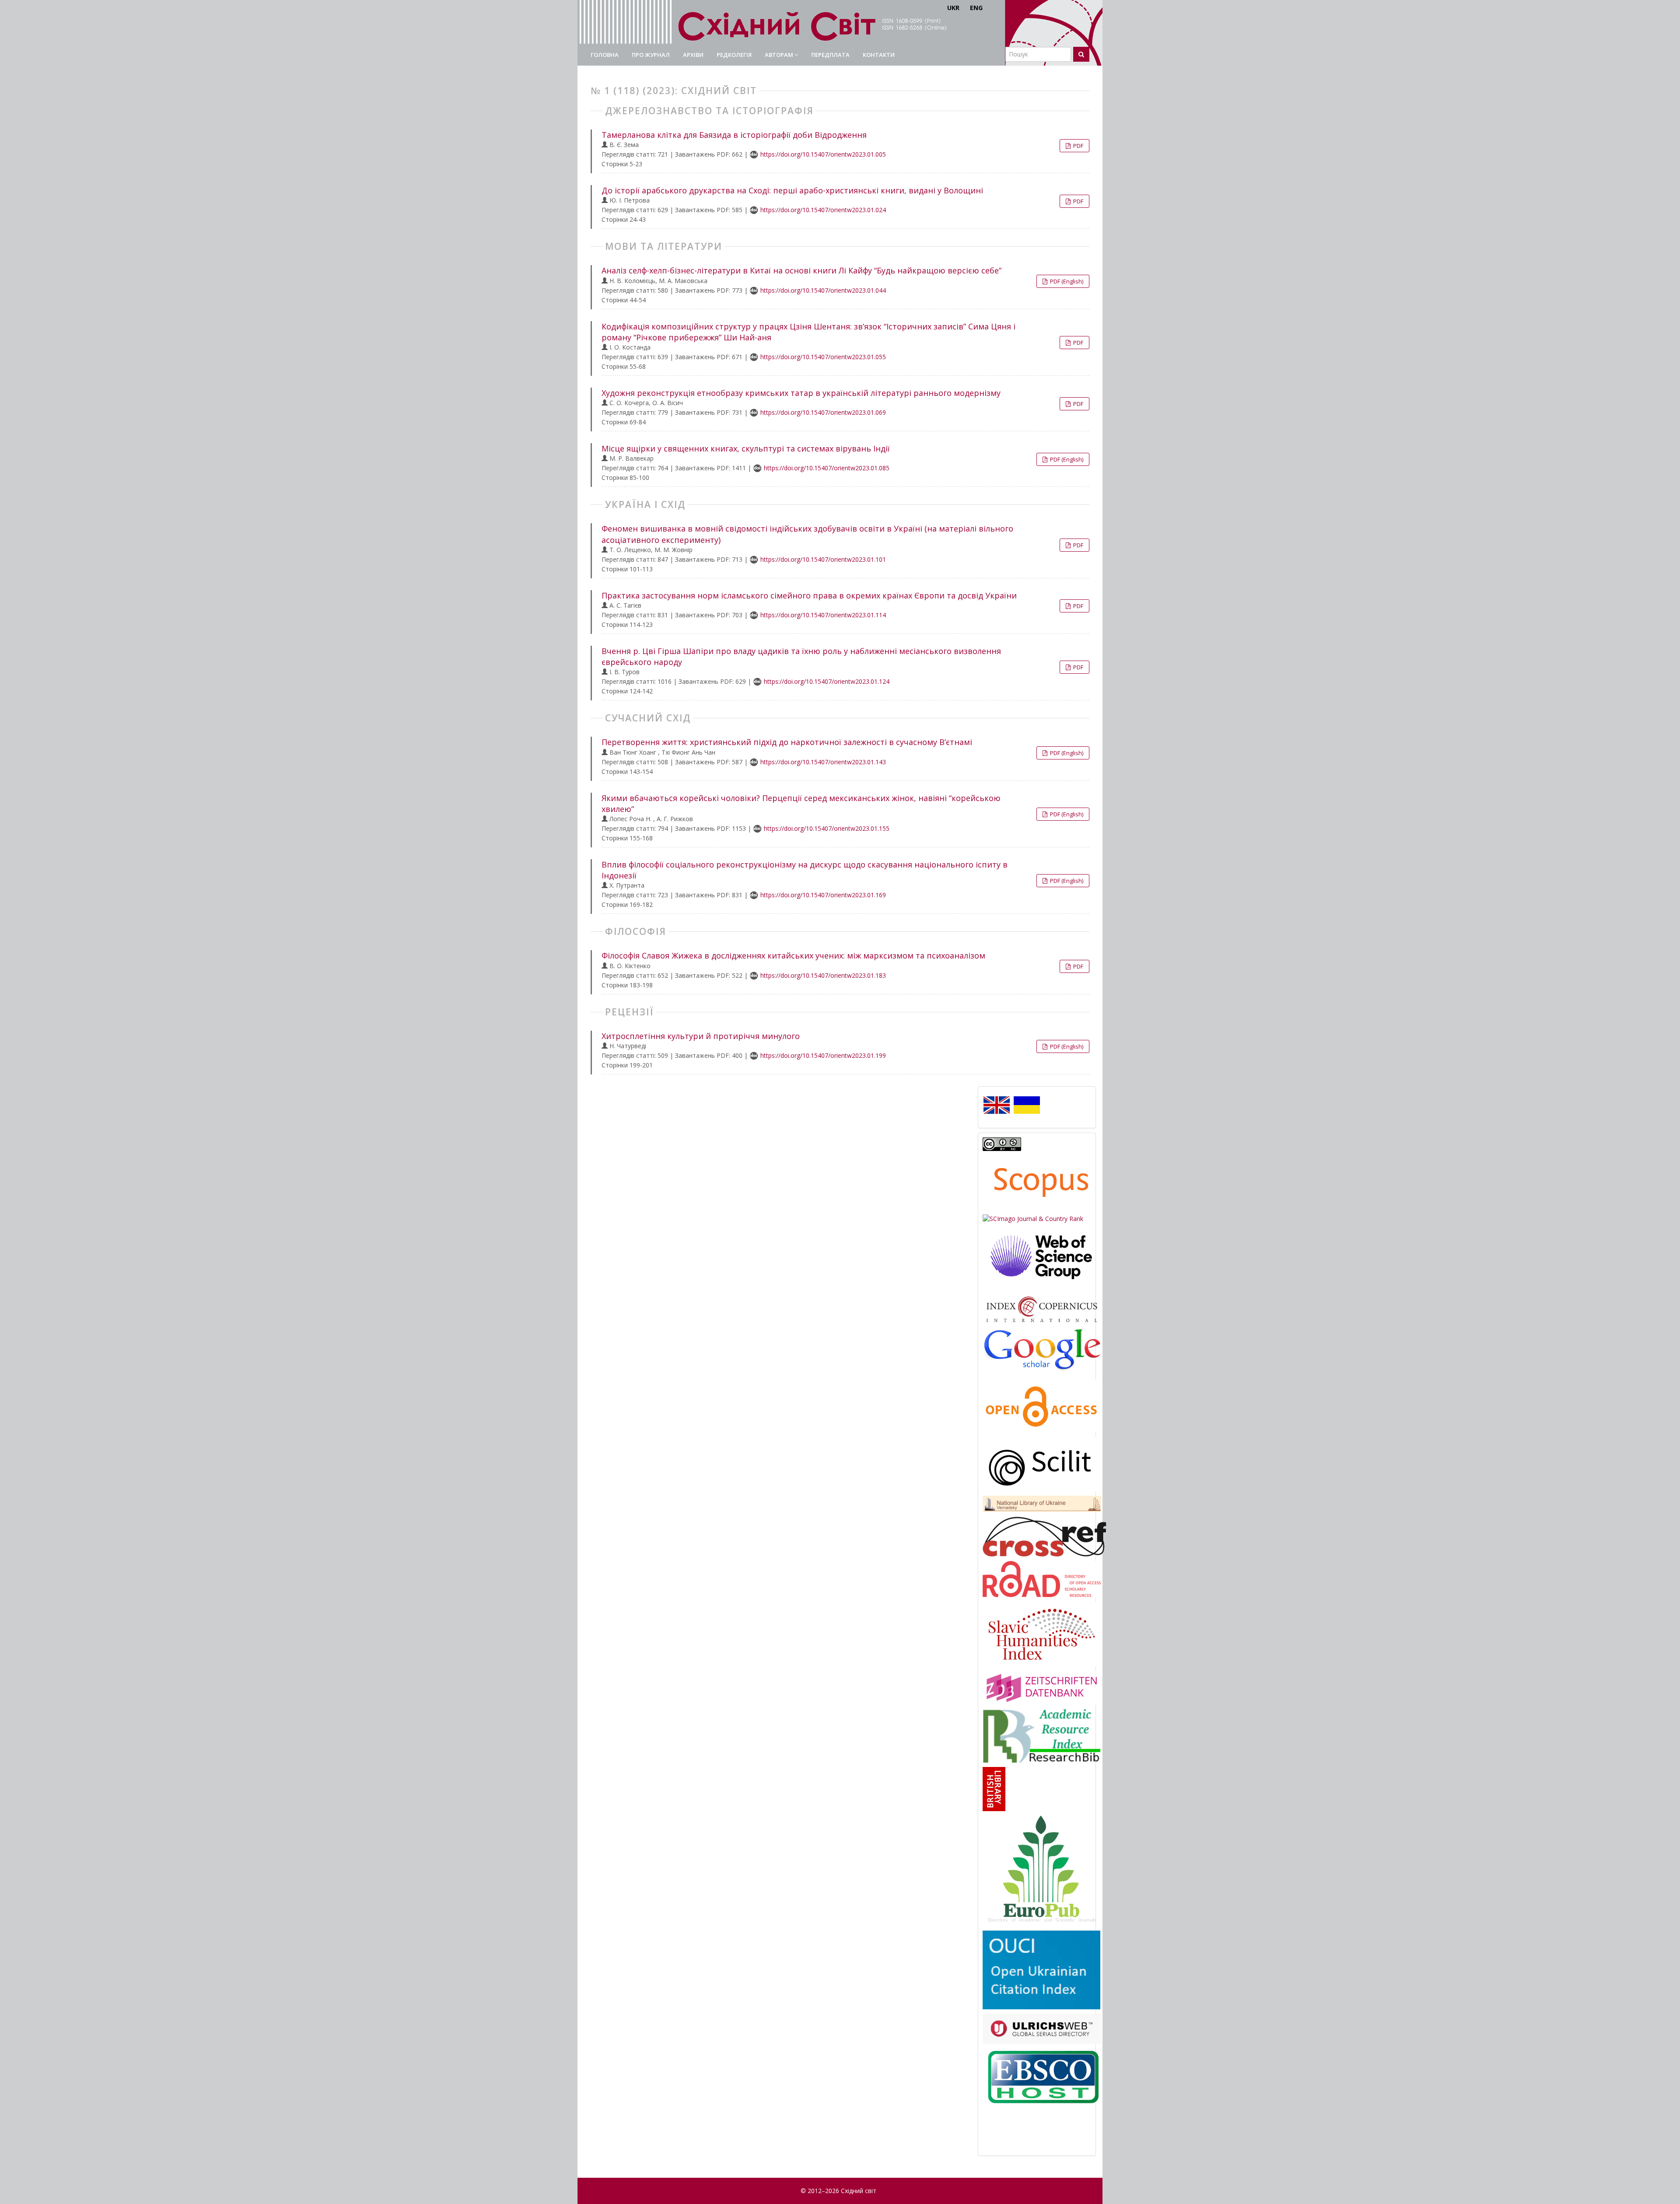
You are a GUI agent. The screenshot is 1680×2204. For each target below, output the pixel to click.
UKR (953, 8)
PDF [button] (1078, 146)
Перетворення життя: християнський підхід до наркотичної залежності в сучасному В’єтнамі (787, 742)
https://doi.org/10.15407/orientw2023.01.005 (823, 154)
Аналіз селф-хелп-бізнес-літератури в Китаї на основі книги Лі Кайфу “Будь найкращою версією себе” (801, 270)
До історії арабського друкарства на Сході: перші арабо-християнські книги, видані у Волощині (792, 190)
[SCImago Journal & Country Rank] (1033, 1218)
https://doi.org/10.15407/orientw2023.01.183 (823, 975)
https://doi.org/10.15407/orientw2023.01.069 (823, 412)
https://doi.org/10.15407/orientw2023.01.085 (827, 468)
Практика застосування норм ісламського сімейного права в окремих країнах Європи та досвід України (809, 595)
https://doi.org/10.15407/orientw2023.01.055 (823, 357)
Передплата (830, 55)
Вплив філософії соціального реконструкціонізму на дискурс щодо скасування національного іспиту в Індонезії (805, 870)
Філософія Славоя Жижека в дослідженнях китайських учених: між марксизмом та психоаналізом (793, 955)
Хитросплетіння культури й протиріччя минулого (701, 1036)
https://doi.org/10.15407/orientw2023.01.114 (823, 615)
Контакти (879, 55)
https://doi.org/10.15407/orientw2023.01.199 (823, 1055)
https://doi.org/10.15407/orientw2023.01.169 (823, 895)
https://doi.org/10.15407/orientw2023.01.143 (823, 762)
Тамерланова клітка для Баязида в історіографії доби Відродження (734, 135)
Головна (605, 55)
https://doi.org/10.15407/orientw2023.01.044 (823, 290)
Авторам (780, 55)
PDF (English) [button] (1066, 281)
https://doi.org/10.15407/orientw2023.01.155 (827, 828)
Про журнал (651, 55)
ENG (976, 8)
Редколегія (734, 55)
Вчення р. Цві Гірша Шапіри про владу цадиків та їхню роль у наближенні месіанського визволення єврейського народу (801, 656)
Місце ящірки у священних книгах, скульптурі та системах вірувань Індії (746, 448)
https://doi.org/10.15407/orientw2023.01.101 (823, 559)
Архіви (693, 55)
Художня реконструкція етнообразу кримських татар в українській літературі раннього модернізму (801, 393)
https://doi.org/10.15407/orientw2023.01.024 (823, 210)
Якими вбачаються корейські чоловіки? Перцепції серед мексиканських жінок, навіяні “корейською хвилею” (801, 803)
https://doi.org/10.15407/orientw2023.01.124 (827, 681)
